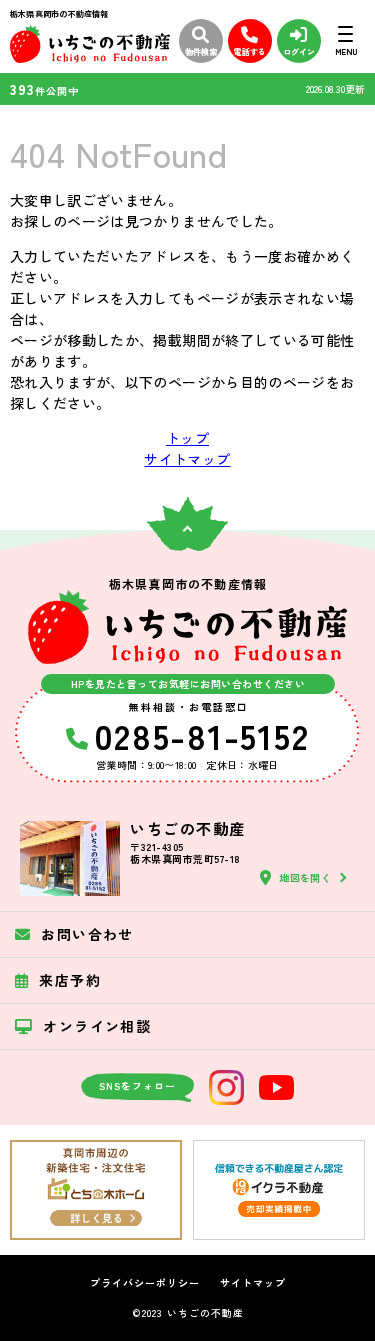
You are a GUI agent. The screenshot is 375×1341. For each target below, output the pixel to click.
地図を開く (305, 877)
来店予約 (70, 980)
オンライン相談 (97, 1026)
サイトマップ (187, 459)
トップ (187, 438)
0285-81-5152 (201, 734)
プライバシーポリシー (145, 1283)
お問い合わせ (87, 934)
